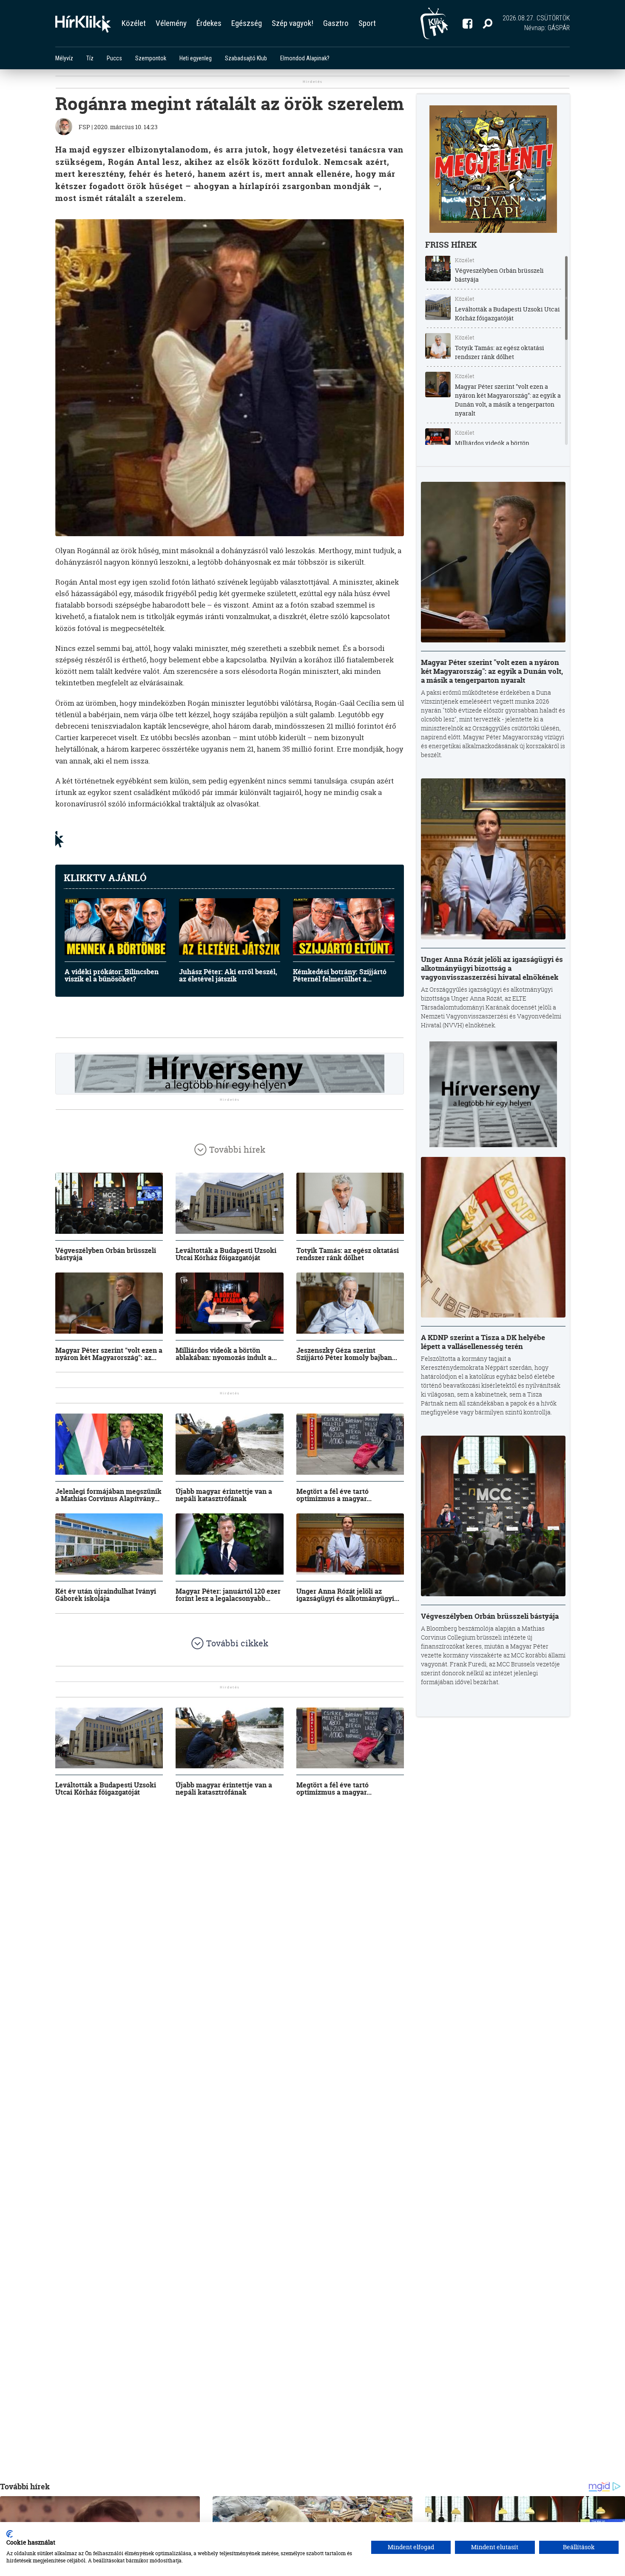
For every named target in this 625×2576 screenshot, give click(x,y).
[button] (487, 23)
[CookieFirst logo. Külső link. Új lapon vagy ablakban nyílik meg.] (10, 2534)
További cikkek (237, 1643)
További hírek (237, 1149)
